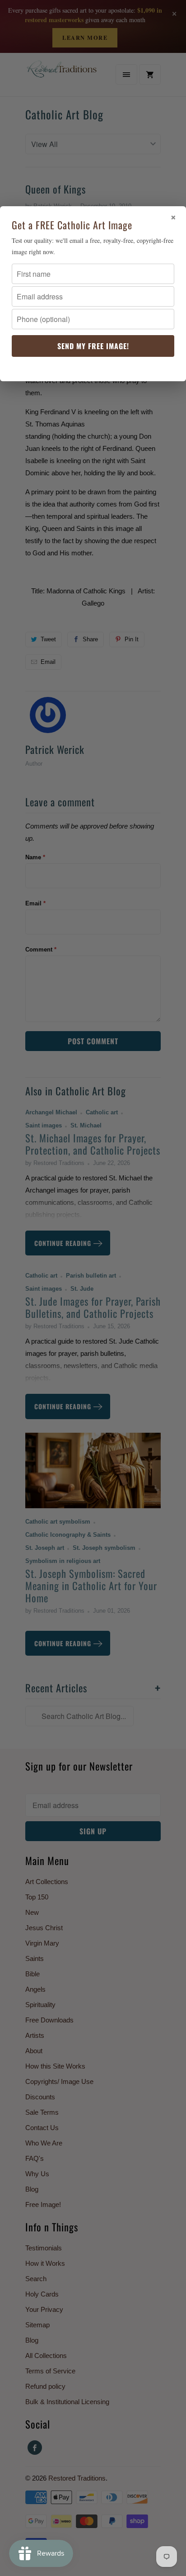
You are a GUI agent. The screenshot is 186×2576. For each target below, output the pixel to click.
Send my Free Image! (93, 346)
